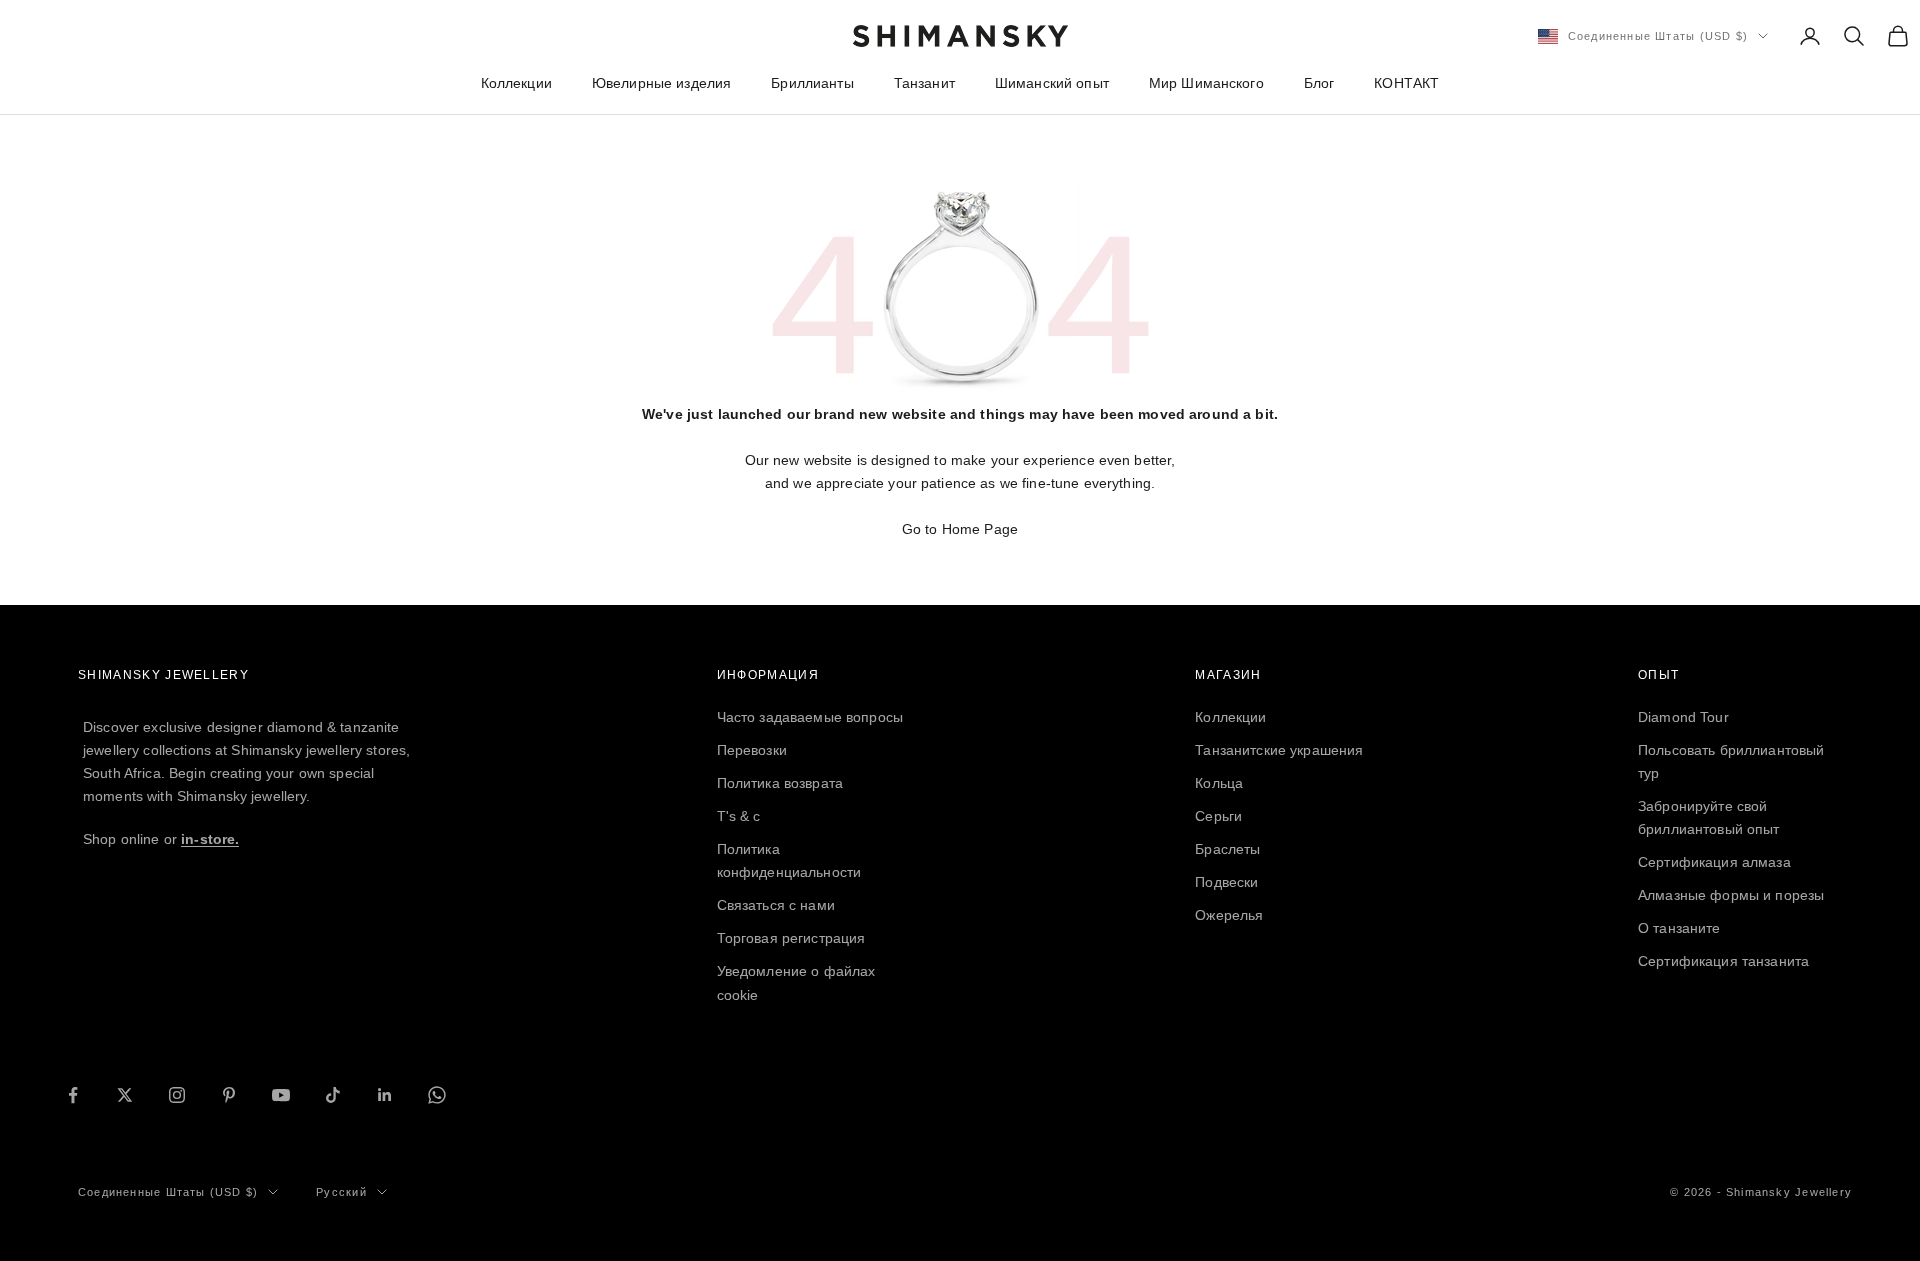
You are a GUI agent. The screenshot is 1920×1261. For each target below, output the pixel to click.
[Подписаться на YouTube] (281, 1095)
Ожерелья (1229, 915)
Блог (1319, 83)
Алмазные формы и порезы (1731, 895)
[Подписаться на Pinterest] (229, 1095)
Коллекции (516, 83)
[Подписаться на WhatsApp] (437, 1095)
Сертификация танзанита (1723, 961)
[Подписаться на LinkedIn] (385, 1095)
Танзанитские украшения (1279, 750)
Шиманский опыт (1052, 83)
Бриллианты (812, 83)
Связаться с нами (776, 905)
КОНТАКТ (1406, 83)
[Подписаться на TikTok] (333, 1095)
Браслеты (1227, 849)
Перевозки (752, 750)
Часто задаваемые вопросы (810, 717)
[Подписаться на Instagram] (177, 1095)
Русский (341, 1192)
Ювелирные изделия (661, 83)
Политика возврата (780, 783)
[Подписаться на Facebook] (73, 1095)
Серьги (1218, 816)
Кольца (1219, 783)
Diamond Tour (1683, 717)
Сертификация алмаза (1714, 862)
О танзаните (1679, 928)
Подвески (1226, 882)
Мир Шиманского (1206, 83)
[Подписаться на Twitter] (125, 1095)
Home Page (980, 529)
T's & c (739, 816)
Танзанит (924, 83)
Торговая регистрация (791, 938)
